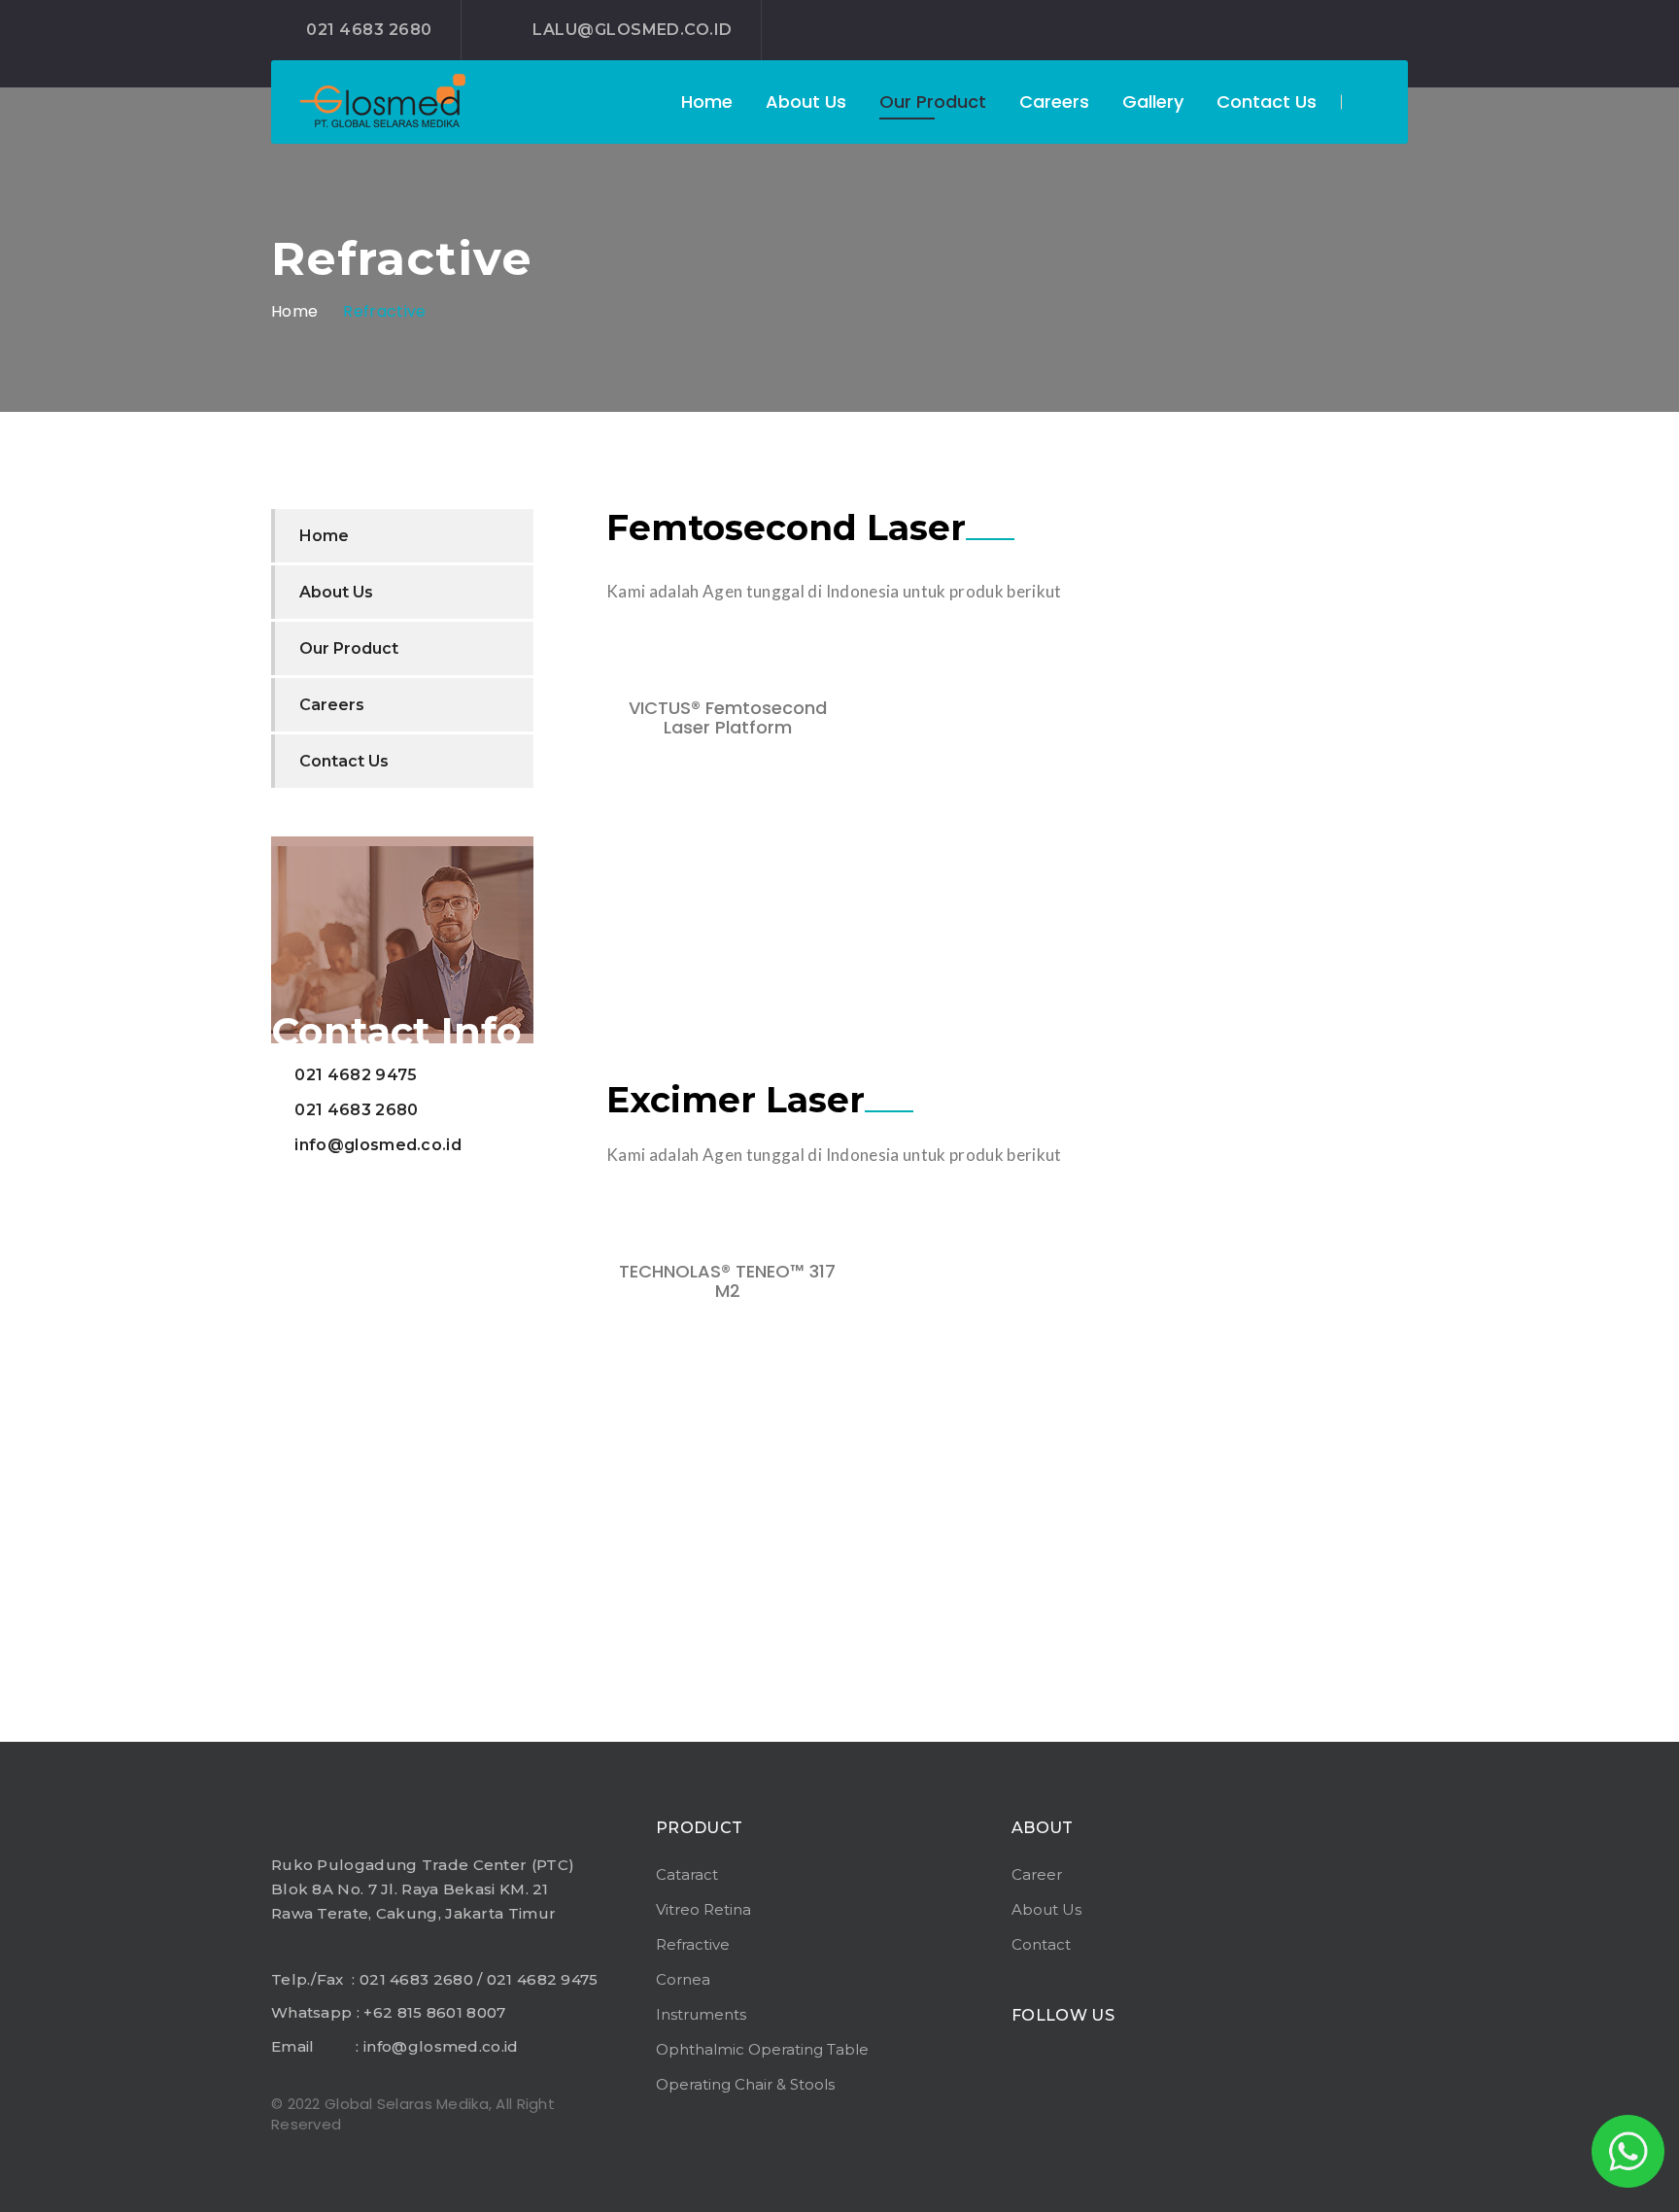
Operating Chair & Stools (745, 2084)
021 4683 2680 (369, 30)
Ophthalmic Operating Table (762, 2049)
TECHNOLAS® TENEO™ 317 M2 (727, 1281)
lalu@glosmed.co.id (633, 30)
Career (1037, 1874)
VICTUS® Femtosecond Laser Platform (728, 717)
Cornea (683, 1979)
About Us (806, 102)
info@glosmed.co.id (378, 1145)
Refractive (384, 311)
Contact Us (1267, 102)
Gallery (1153, 102)
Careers (1054, 102)
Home (707, 102)
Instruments (701, 2014)
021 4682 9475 (356, 1075)
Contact (1041, 1944)
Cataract (687, 1874)
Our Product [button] (933, 102)
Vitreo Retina (703, 1909)
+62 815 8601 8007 (434, 2012)
